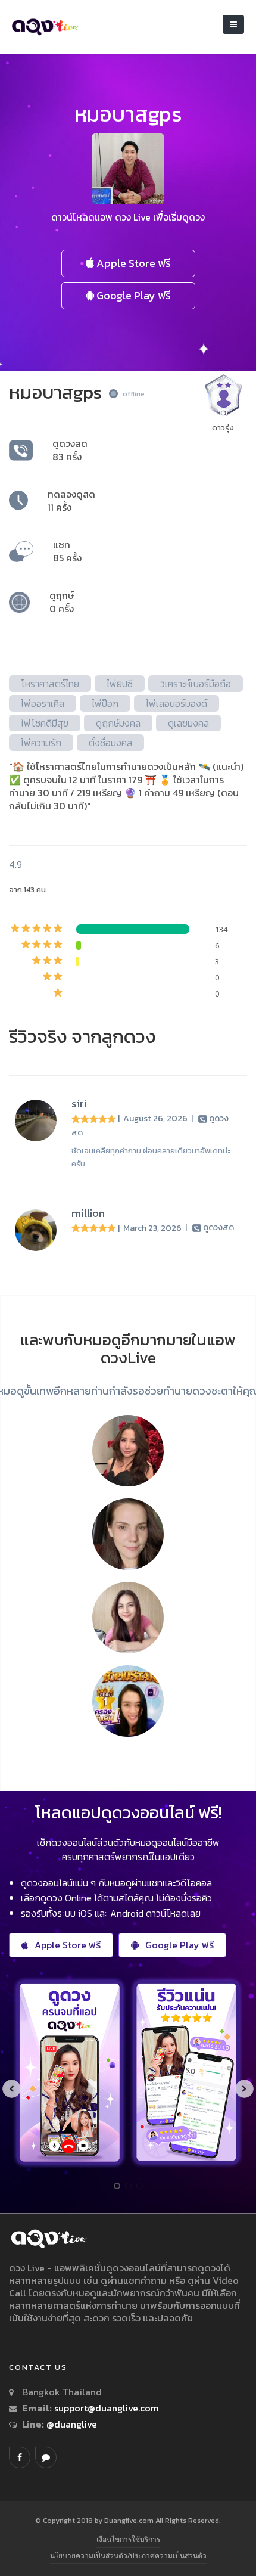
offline (134, 394)
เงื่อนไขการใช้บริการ (128, 2539)
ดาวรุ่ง (223, 428)
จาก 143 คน (27, 890)
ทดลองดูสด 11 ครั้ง (71, 501)
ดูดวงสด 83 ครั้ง (70, 450)
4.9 (15, 864)
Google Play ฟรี (132, 295)
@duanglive (71, 2424)
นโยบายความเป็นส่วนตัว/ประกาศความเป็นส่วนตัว (128, 2555)
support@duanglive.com (107, 2408)
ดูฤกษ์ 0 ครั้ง (62, 602)
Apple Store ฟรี (132, 263)
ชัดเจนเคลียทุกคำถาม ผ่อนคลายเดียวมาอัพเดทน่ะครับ (151, 1157)
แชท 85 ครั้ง (67, 551)
